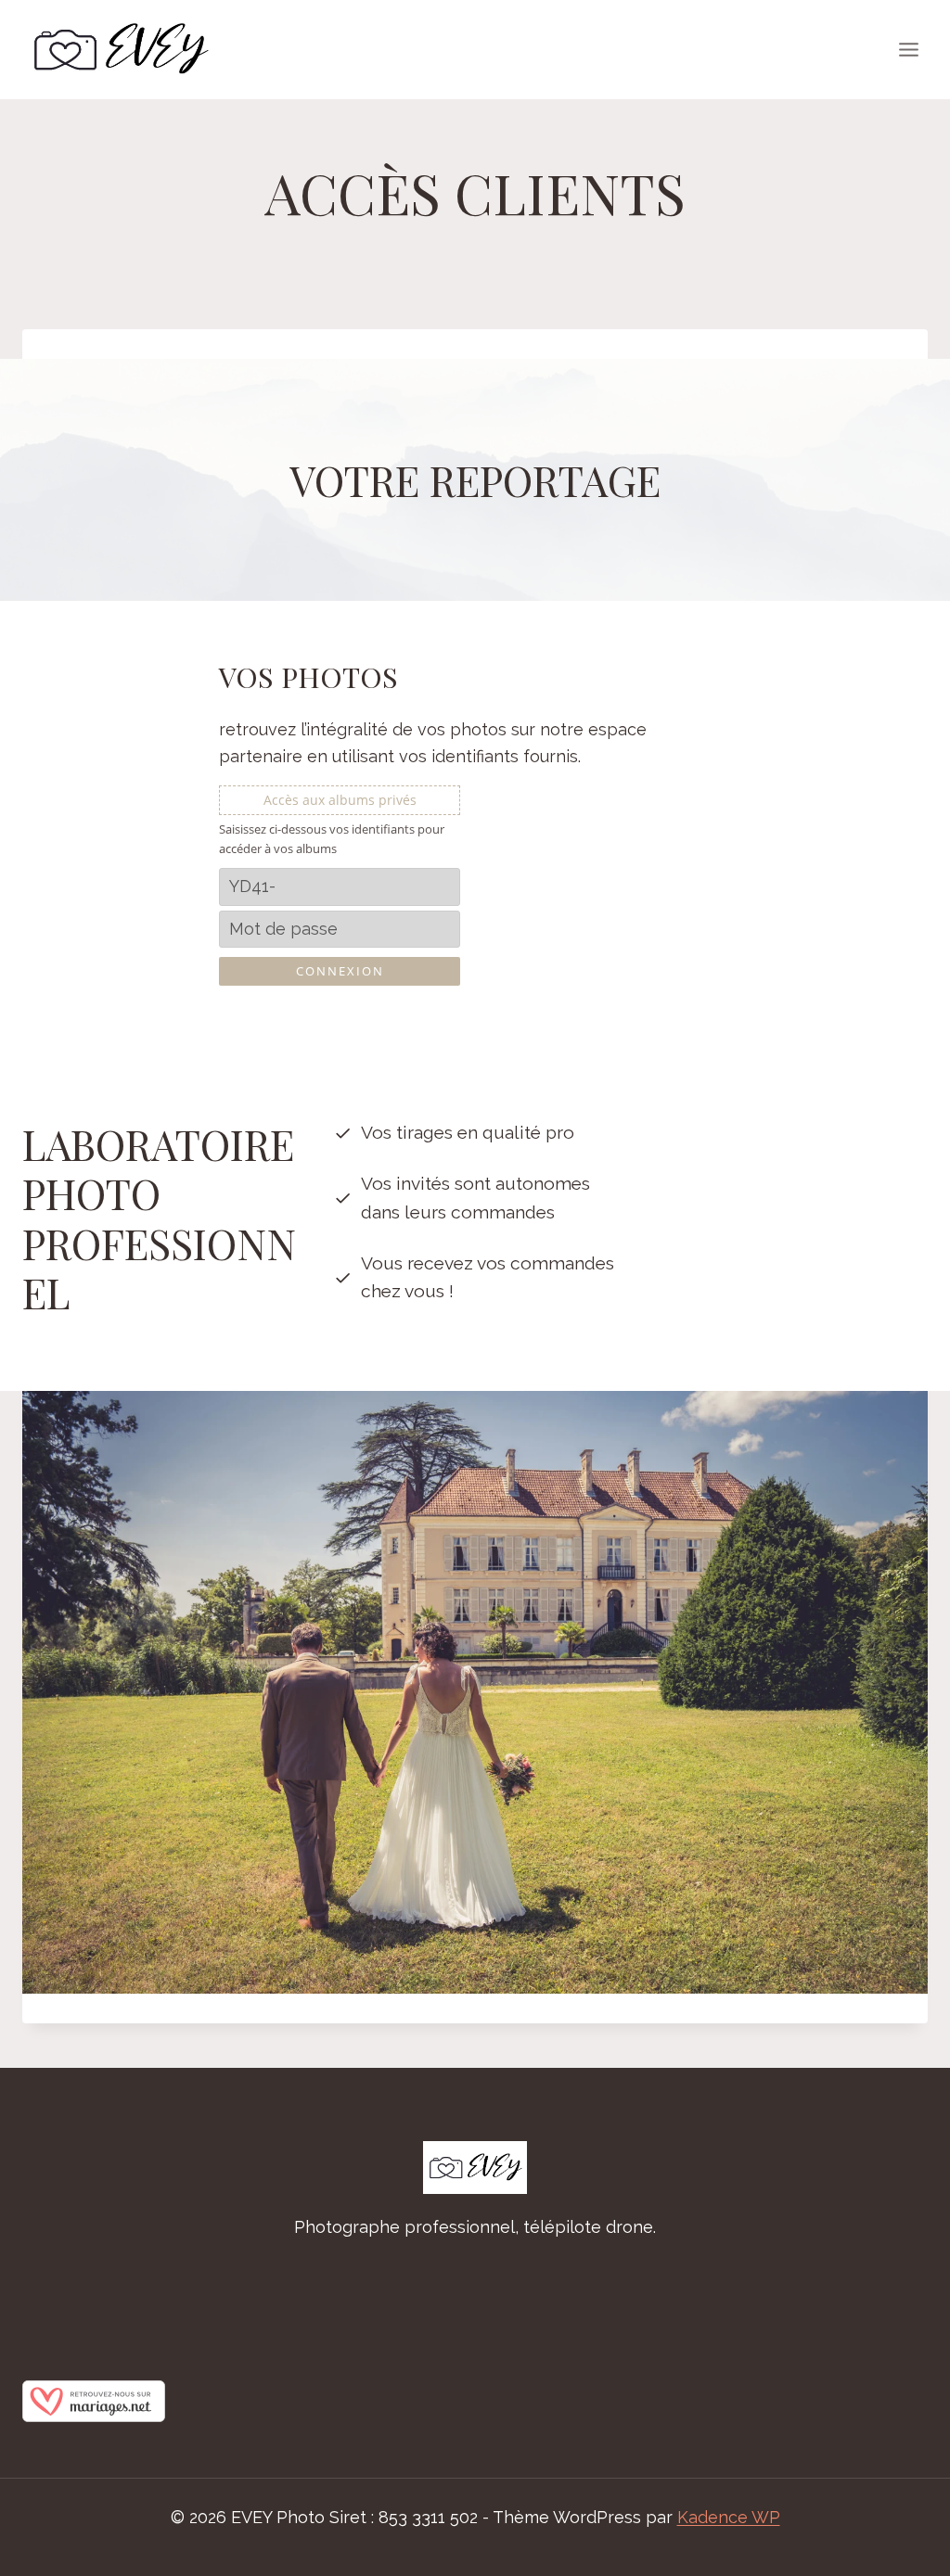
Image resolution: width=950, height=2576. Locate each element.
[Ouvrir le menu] (908, 49)
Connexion (340, 971)
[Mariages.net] (475, 2401)
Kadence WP (729, 2517)
